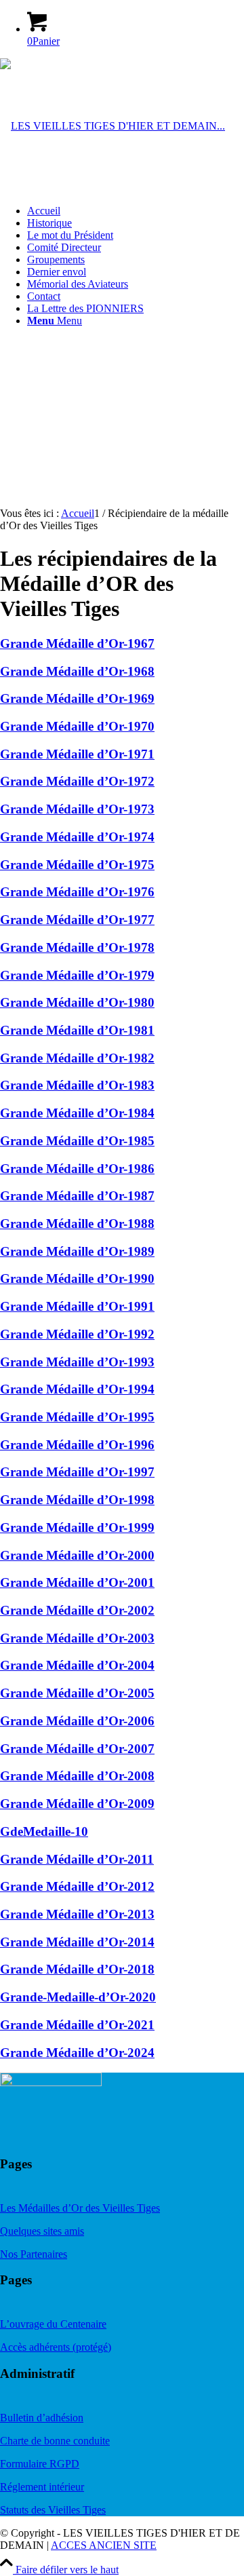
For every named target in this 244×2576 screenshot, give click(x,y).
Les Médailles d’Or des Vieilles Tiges (80, 2208)
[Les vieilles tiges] (113, 126)
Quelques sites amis (42, 2231)
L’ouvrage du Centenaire (53, 2324)
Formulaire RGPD (40, 2464)
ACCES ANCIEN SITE (104, 2545)
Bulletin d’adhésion (42, 2418)
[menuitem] (136, 211)
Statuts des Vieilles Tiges (53, 2510)
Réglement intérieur (42, 2487)
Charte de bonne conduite (55, 2441)
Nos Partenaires (34, 2254)
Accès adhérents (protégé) (56, 2347)
